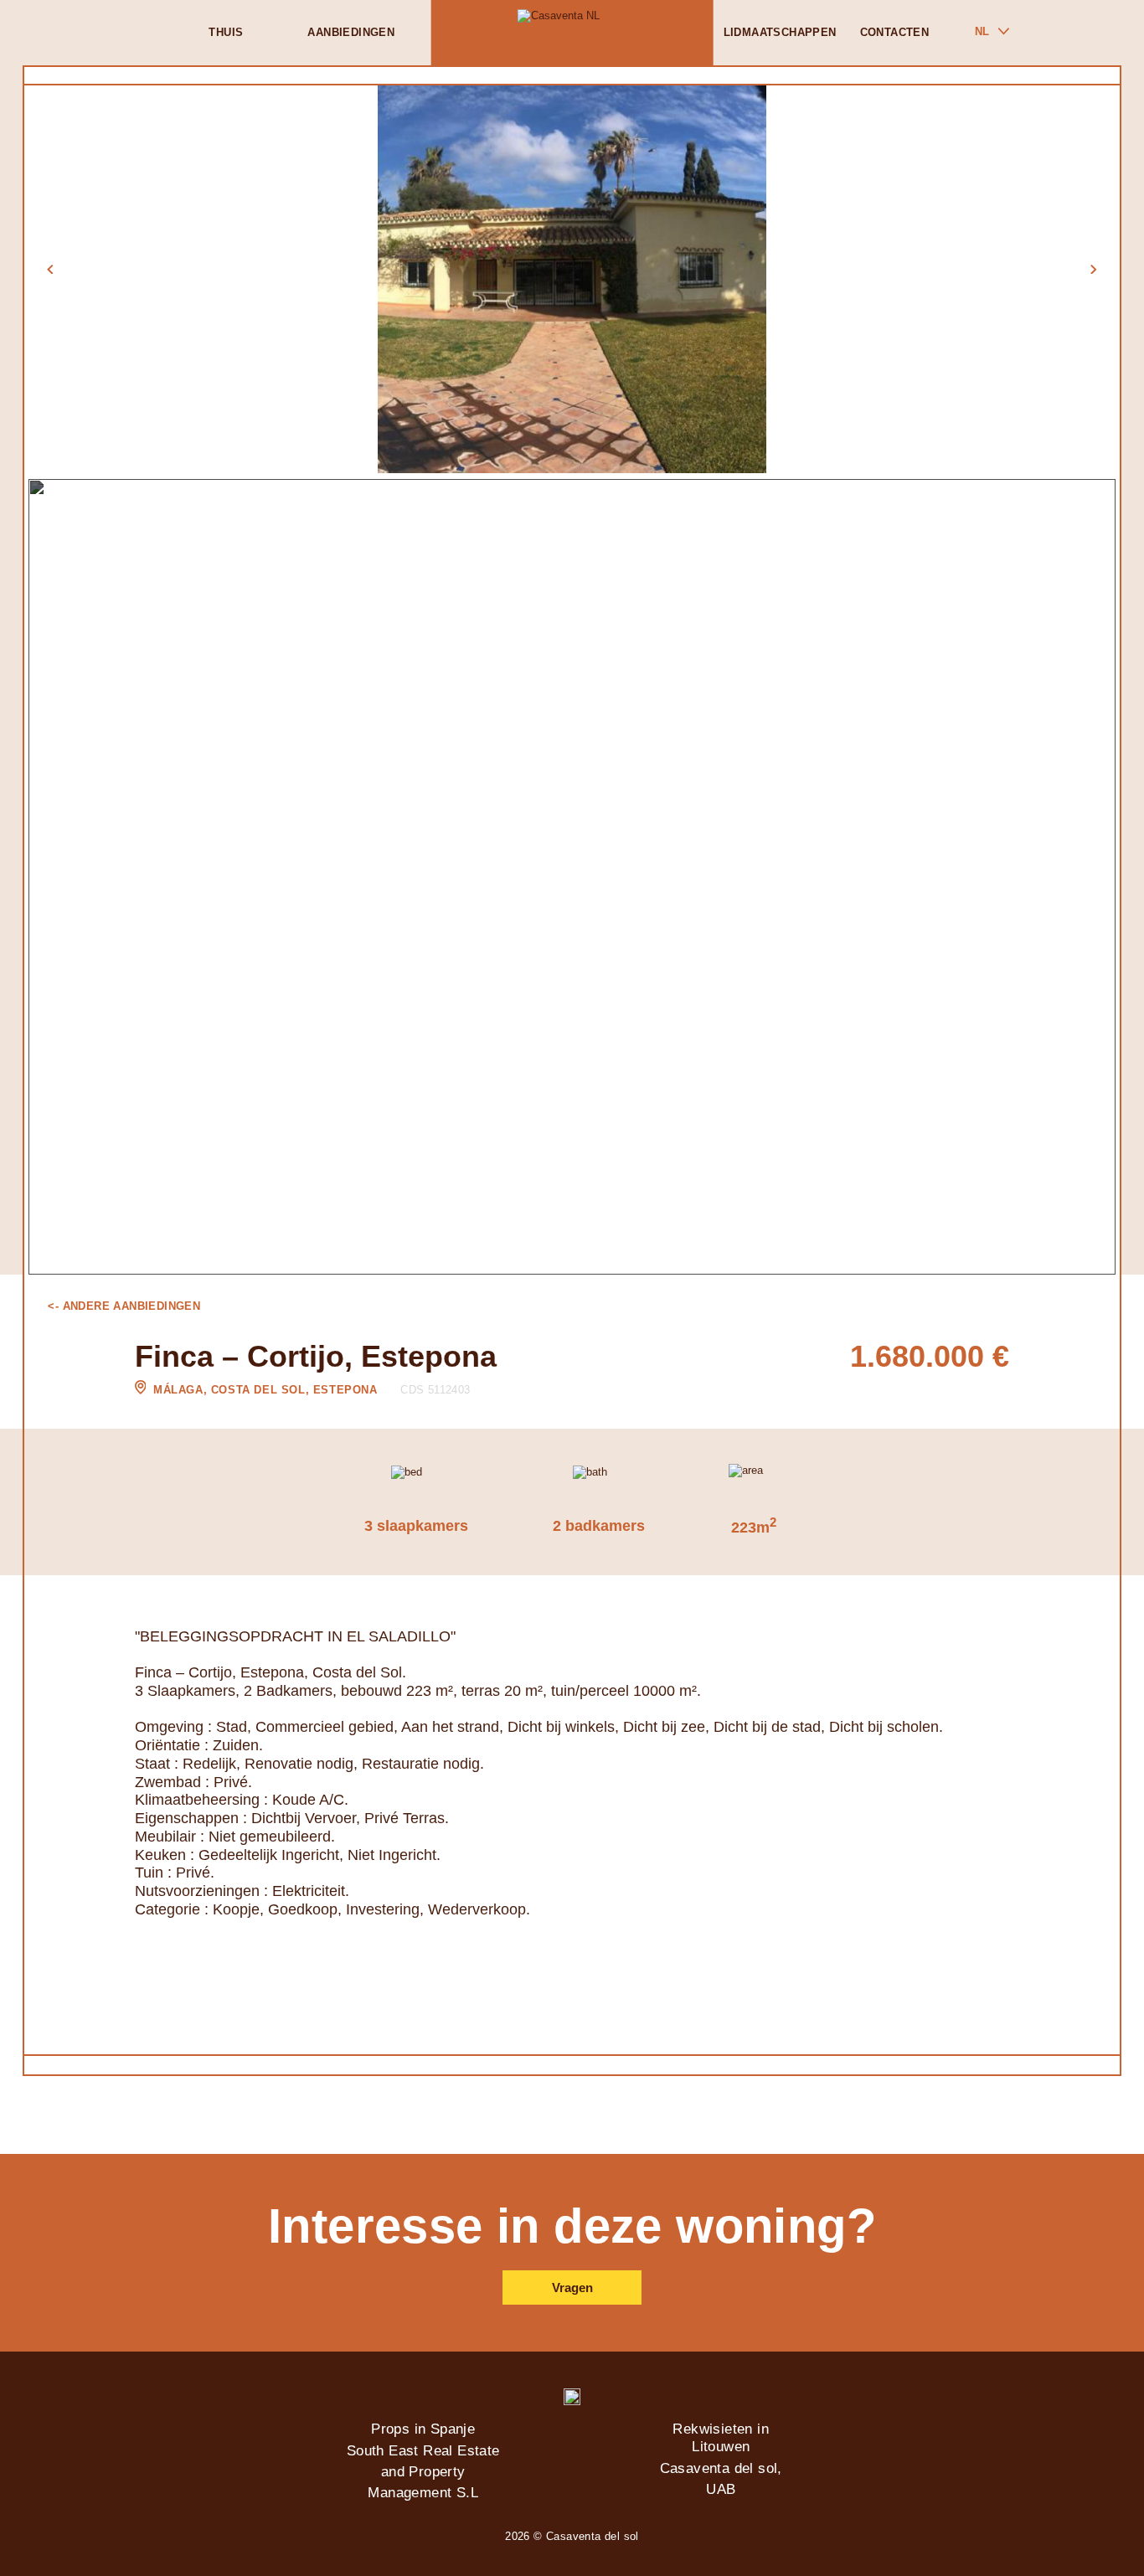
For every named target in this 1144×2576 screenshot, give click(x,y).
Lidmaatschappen (780, 32)
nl (982, 31)
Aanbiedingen (351, 32)
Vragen (572, 2288)
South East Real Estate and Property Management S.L (423, 2471)
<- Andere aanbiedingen (124, 1306)
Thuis (226, 32)
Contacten (895, 32)
